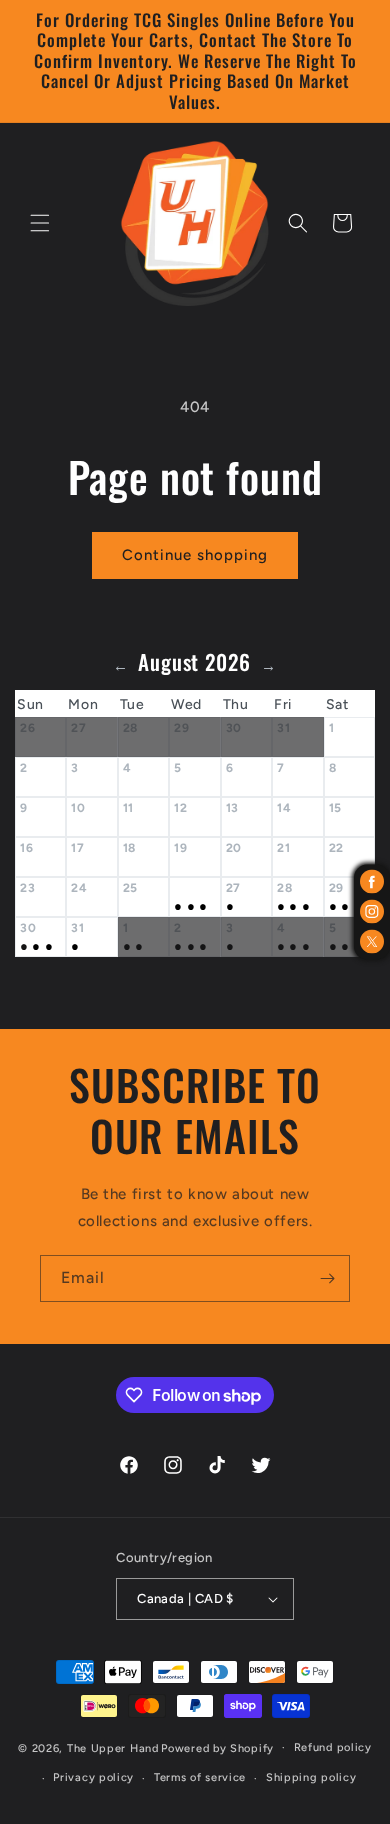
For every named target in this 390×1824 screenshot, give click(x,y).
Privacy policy (93, 1777)
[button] (40, 223)
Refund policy (333, 1747)
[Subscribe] (327, 1278)
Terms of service (200, 1777)
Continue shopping (195, 555)
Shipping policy (311, 1777)
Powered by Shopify (217, 1747)
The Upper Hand (113, 1747)
